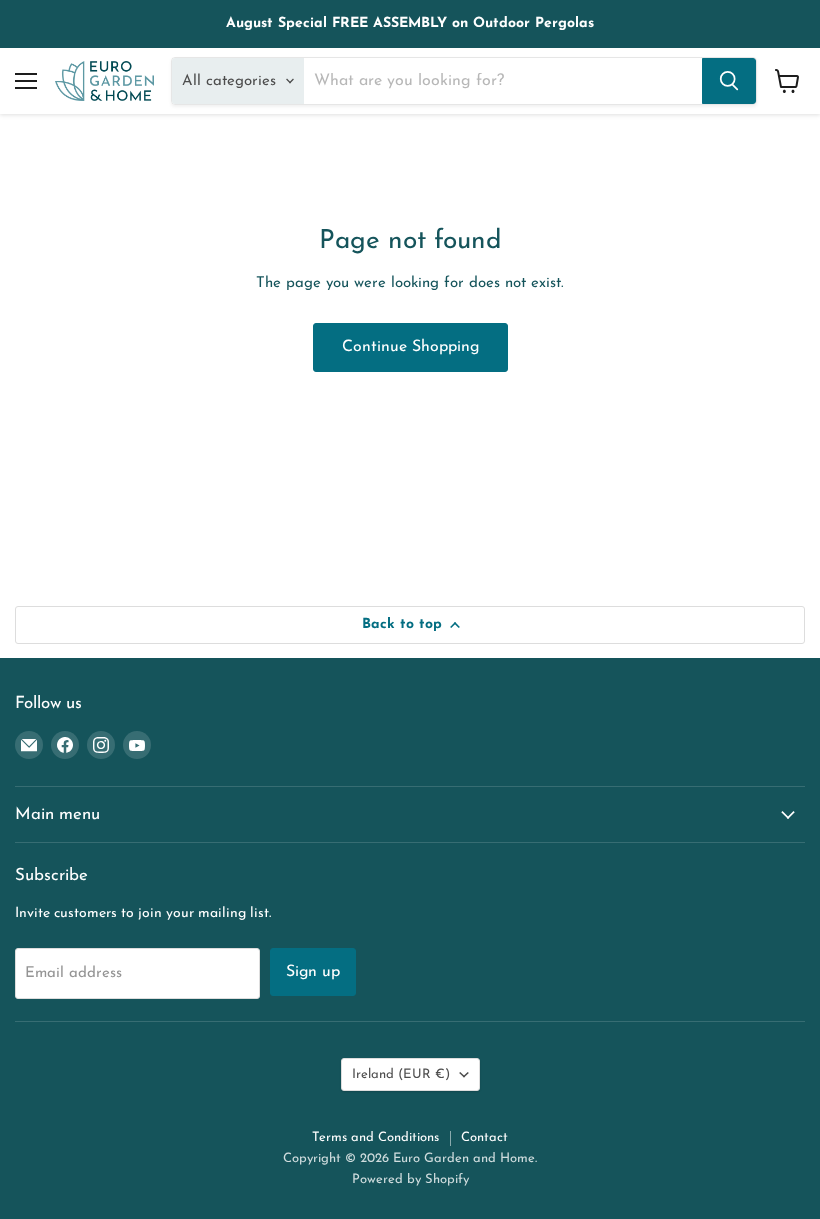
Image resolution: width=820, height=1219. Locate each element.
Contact (484, 1137)
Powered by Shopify (410, 1179)
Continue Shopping (410, 347)
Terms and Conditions (375, 1137)
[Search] (729, 81)
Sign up (313, 972)
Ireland (401, 1074)
